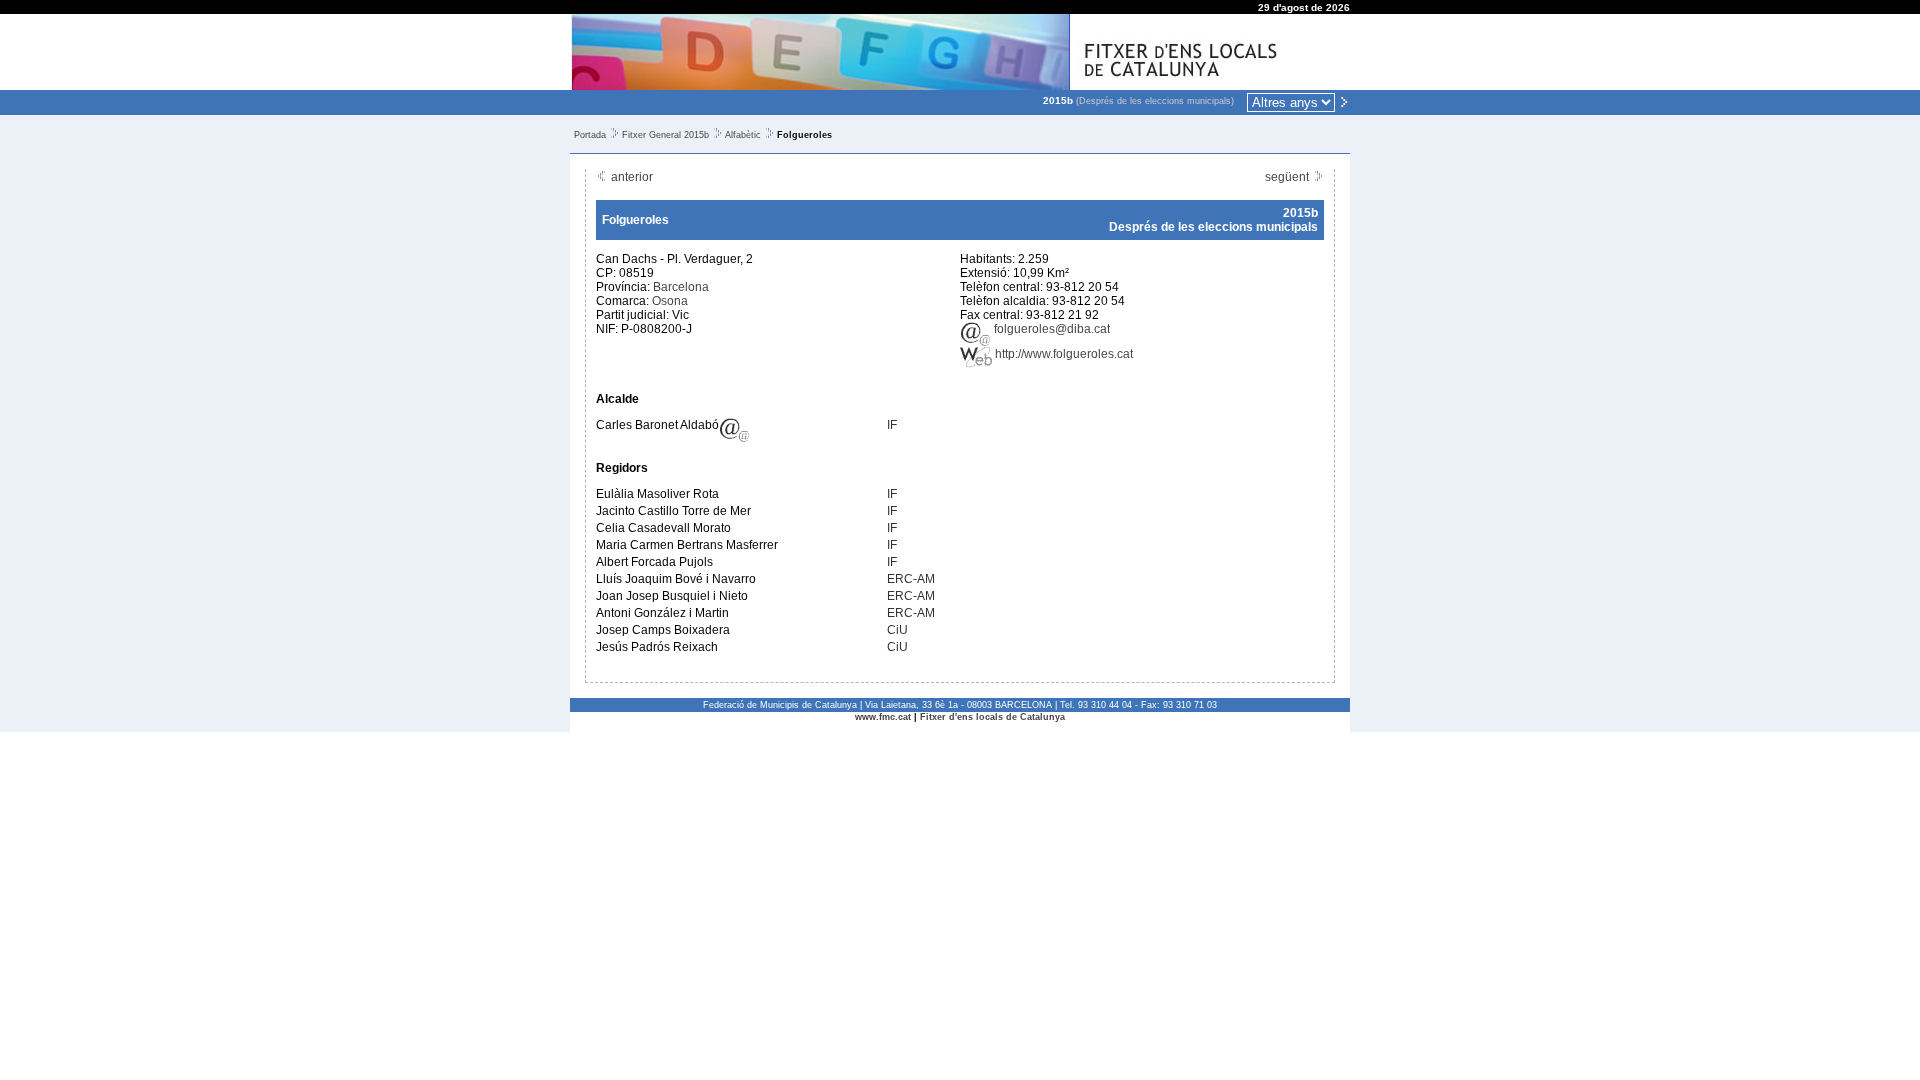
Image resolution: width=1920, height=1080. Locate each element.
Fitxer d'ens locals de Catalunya (992, 717)
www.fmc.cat (883, 717)
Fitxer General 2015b (665, 135)
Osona (670, 301)
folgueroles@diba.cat (1050, 329)
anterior (630, 177)
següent (1288, 177)
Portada (590, 135)
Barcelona (681, 287)
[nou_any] (1344, 101)
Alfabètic (743, 135)
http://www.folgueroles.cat (1062, 354)
